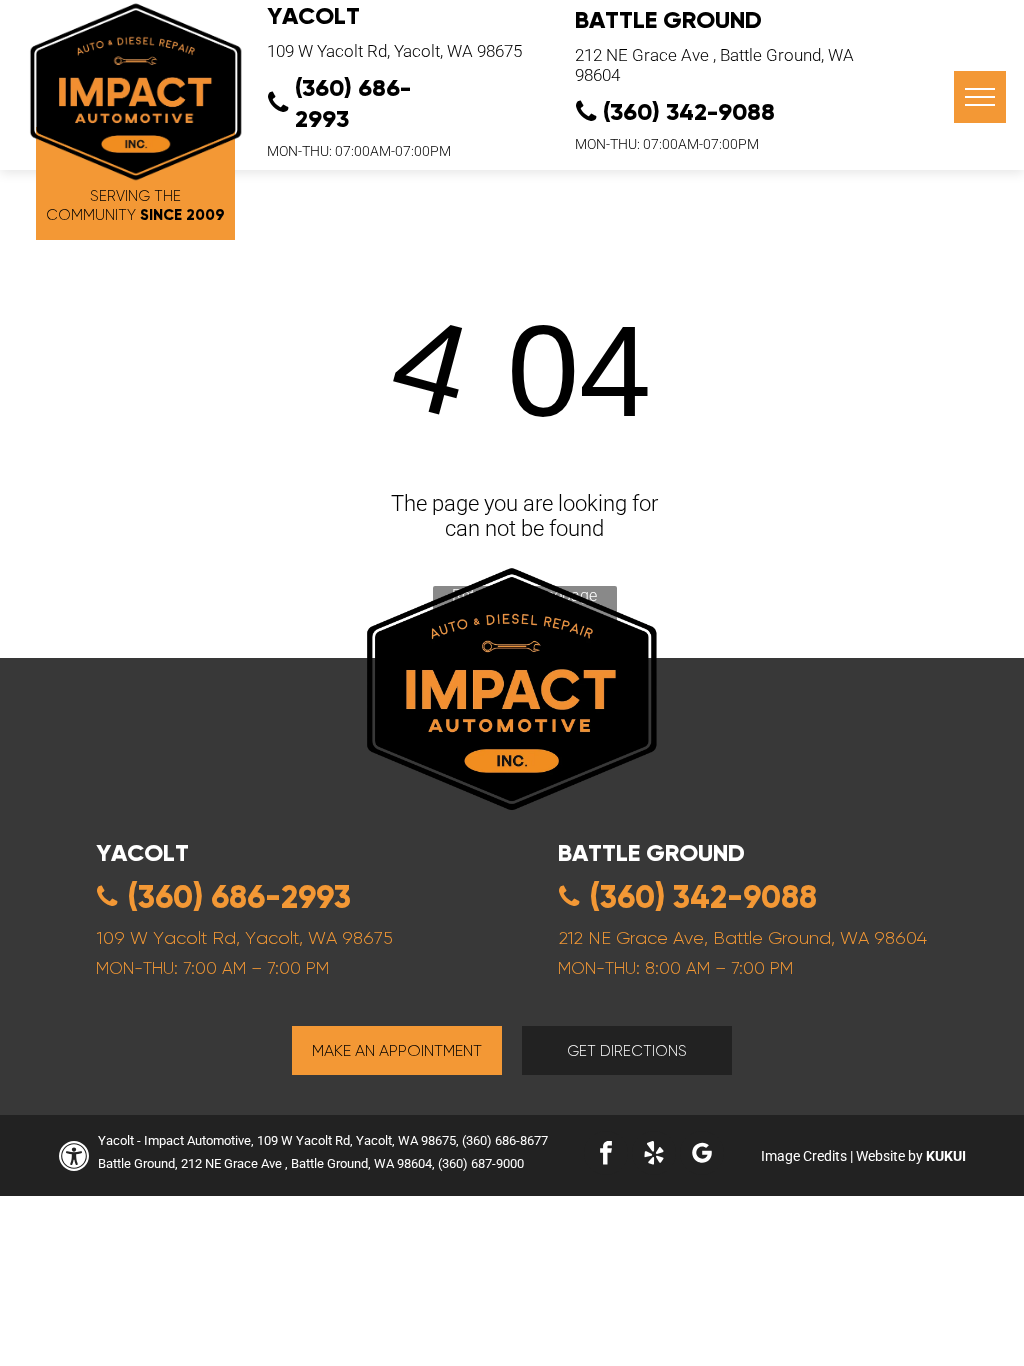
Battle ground (651, 852)
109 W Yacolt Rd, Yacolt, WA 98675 (394, 51)
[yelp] (654, 1155)
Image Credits (804, 1156)
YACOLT (313, 15)
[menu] (980, 97)
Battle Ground (668, 19)
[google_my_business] (702, 1155)
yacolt (142, 852)
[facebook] (606, 1155)
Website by (889, 1156)
